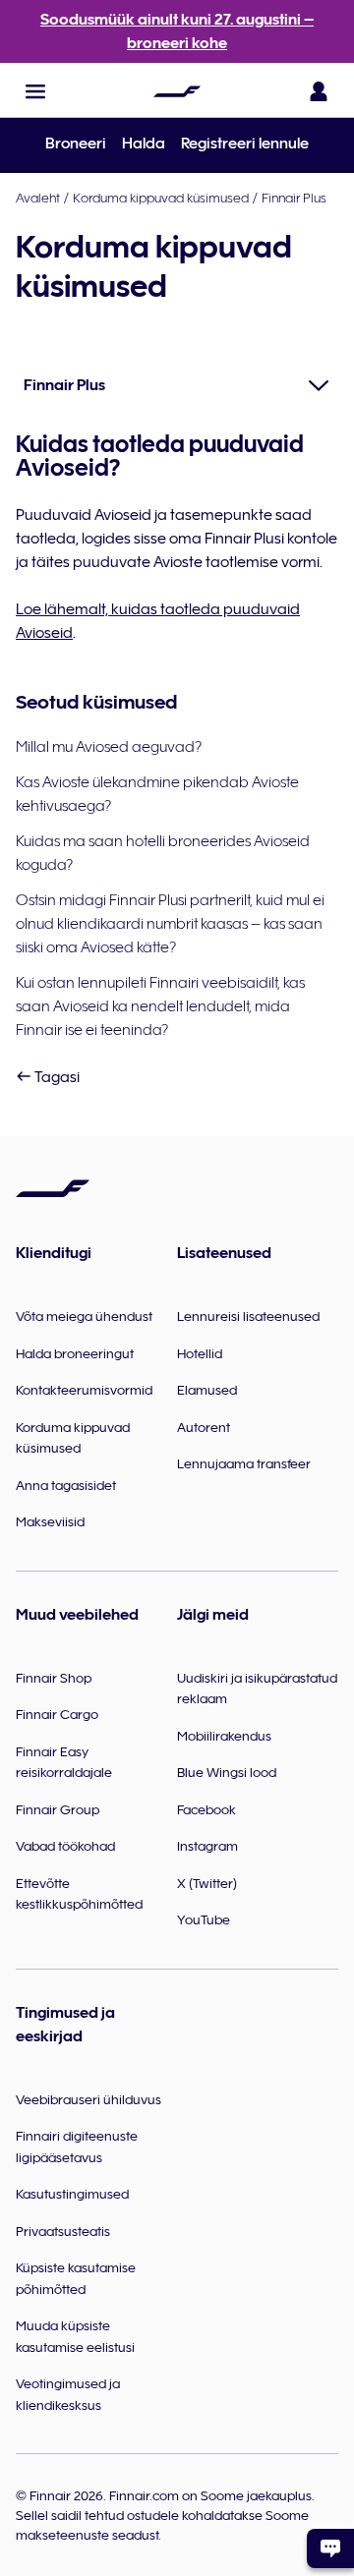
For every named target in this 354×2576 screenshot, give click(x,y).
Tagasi (56, 1077)
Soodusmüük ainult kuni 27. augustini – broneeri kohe (177, 31)
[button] (35, 91)
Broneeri (76, 143)
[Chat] (330, 2548)
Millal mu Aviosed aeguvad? (109, 747)
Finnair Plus (294, 198)
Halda (144, 143)
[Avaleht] (177, 91)
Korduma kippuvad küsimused (161, 198)
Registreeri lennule (245, 143)
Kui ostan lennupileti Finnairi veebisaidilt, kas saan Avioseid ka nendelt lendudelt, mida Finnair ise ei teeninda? (160, 1006)
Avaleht (38, 198)
